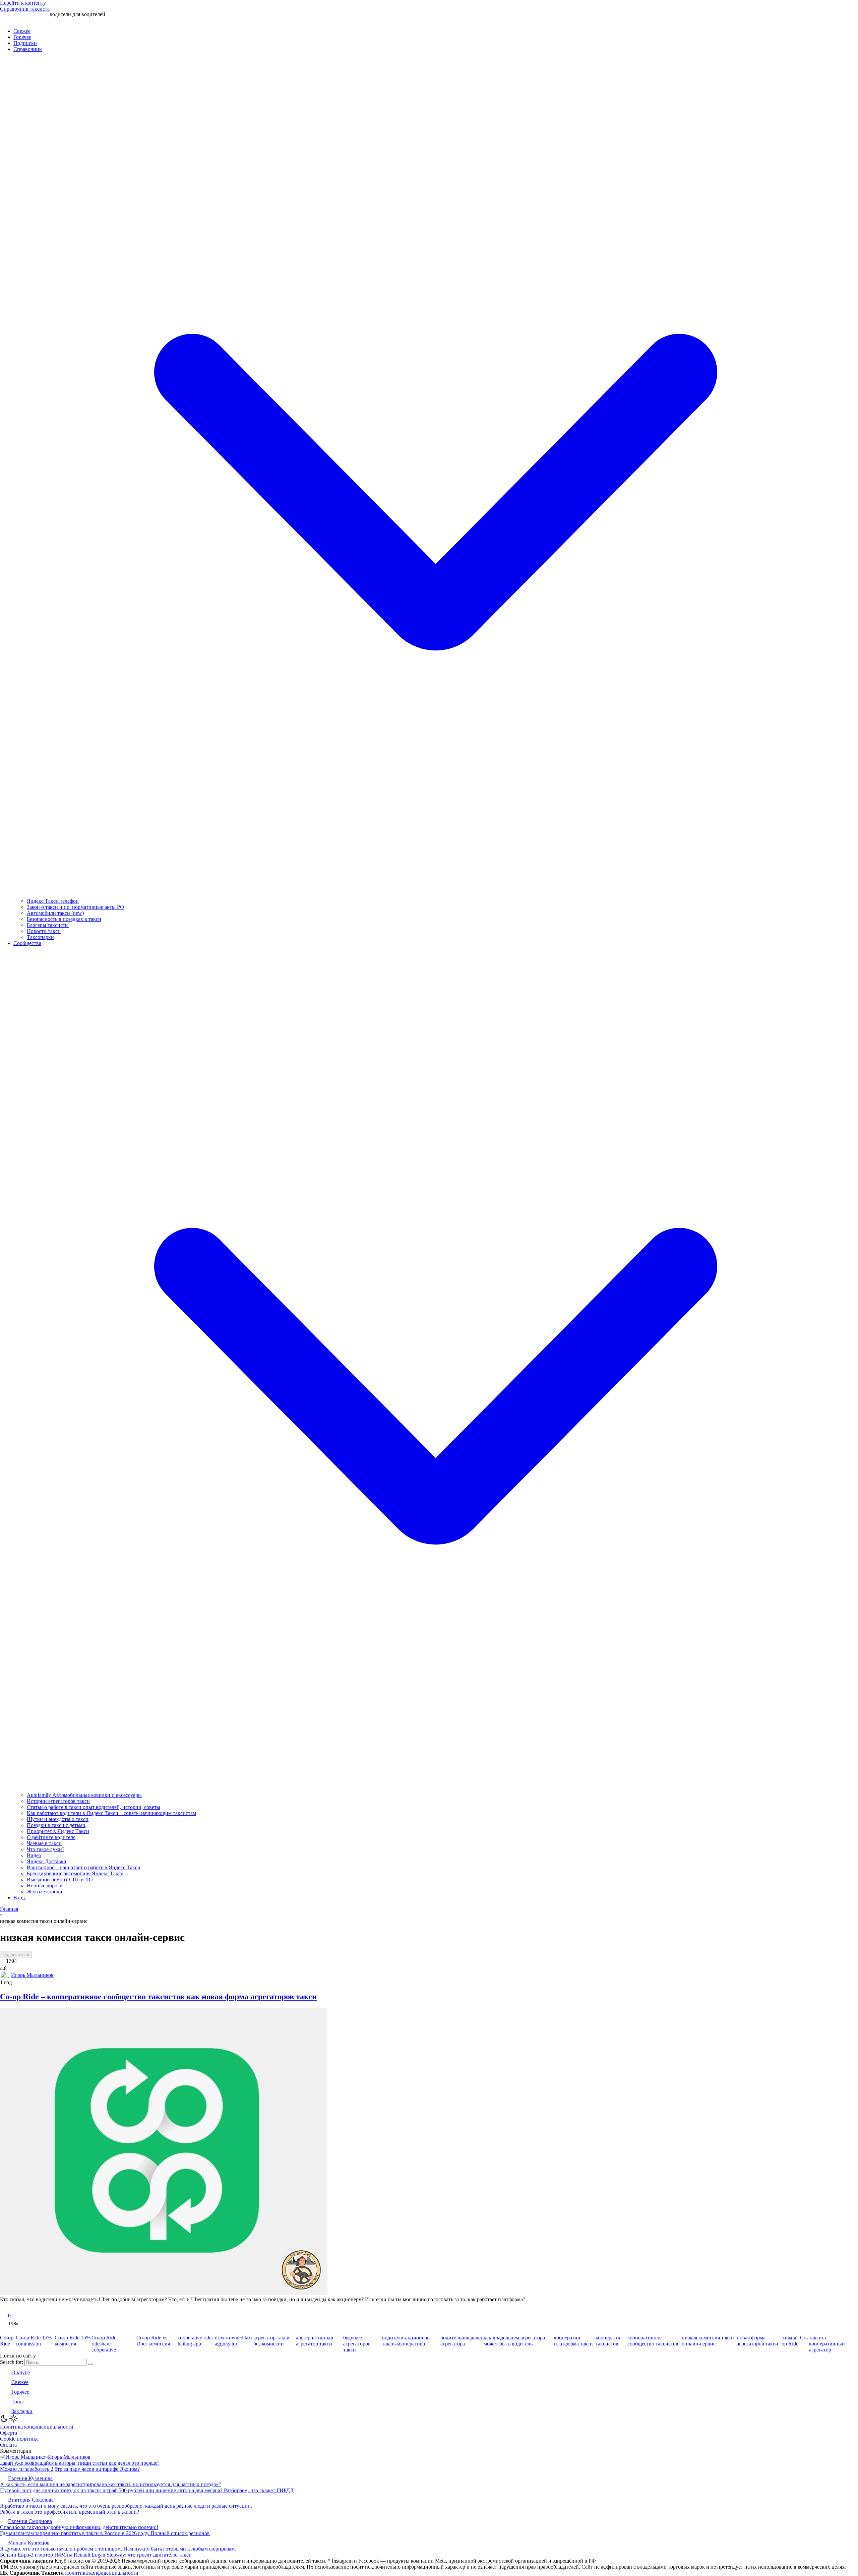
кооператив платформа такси (573, 2341)
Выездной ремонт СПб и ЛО (60, 1879)
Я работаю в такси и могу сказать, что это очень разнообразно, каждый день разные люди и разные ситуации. (126, 2506)
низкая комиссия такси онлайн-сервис (708, 2341)
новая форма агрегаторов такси (757, 2341)
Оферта (9, 2433)
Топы (18, 2402)
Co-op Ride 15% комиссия (73, 2341)
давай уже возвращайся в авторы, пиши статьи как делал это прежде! (79, 2463)
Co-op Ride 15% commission (34, 2341)
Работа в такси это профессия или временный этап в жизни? (70, 2512)
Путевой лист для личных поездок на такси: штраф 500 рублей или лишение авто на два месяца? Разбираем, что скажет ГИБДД (147, 2490)
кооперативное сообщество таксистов (653, 2341)
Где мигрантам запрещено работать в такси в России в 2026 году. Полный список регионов (105, 2533)
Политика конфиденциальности (37, 2427)
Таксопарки (40, 937)
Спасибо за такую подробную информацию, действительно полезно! (79, 2527)
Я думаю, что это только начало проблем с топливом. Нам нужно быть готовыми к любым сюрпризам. (118, 2549)
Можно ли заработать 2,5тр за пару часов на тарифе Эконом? (70, 2469)
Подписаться (16, 1955)
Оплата (8, 2445)
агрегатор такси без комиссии (271, 2341)
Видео (34, 1855)
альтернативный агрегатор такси (315, 2341)
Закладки (22, 2411)
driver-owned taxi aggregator (234, 2341)
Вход (19, 1898)
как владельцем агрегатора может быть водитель (514, 2341)
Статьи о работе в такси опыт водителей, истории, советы (94, 1807)
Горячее (22, 37)
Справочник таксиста (25, 9)
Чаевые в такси (44, 1843)
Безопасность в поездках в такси (64, 919)
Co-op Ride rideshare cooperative (104, 2344)
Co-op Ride (7, 2341)
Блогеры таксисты (48, 925)
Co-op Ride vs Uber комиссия (153, 2341)
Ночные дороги (45, 1886)
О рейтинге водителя (51, 1837)
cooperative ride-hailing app (195, 2341)
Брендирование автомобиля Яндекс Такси (75, 1873)
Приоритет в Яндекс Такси (58, 1831)
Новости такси (44, 931)
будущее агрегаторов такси (357, 2344)
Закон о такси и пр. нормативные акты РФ (76, 907)
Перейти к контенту (23, 3)
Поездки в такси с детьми (56, 1825)
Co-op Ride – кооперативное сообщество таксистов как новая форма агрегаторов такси (158, 1997)
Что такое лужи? (46, 1849)
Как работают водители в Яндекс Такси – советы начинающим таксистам (111, 1813)
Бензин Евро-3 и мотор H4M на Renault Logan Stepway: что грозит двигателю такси (96, 2555)
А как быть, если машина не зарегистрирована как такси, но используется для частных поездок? (111, 2484)
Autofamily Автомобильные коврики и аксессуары (84, 1795)
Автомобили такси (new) (55, 913)
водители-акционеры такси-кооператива (406, 2341)
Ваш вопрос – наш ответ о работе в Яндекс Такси (84, 1867)
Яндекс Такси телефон (53, 901)
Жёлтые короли (45, 1892)
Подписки (25, 43)
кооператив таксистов (609, 2341)
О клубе (21, 2372)
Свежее (22, 31)
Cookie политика (19, 2439)
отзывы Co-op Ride (795, 2341)
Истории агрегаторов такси (58, 1801)
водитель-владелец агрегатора (462, 2341)
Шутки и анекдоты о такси (58, 1819)
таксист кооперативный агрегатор (827, 2344)
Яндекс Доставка (46, 1861)
